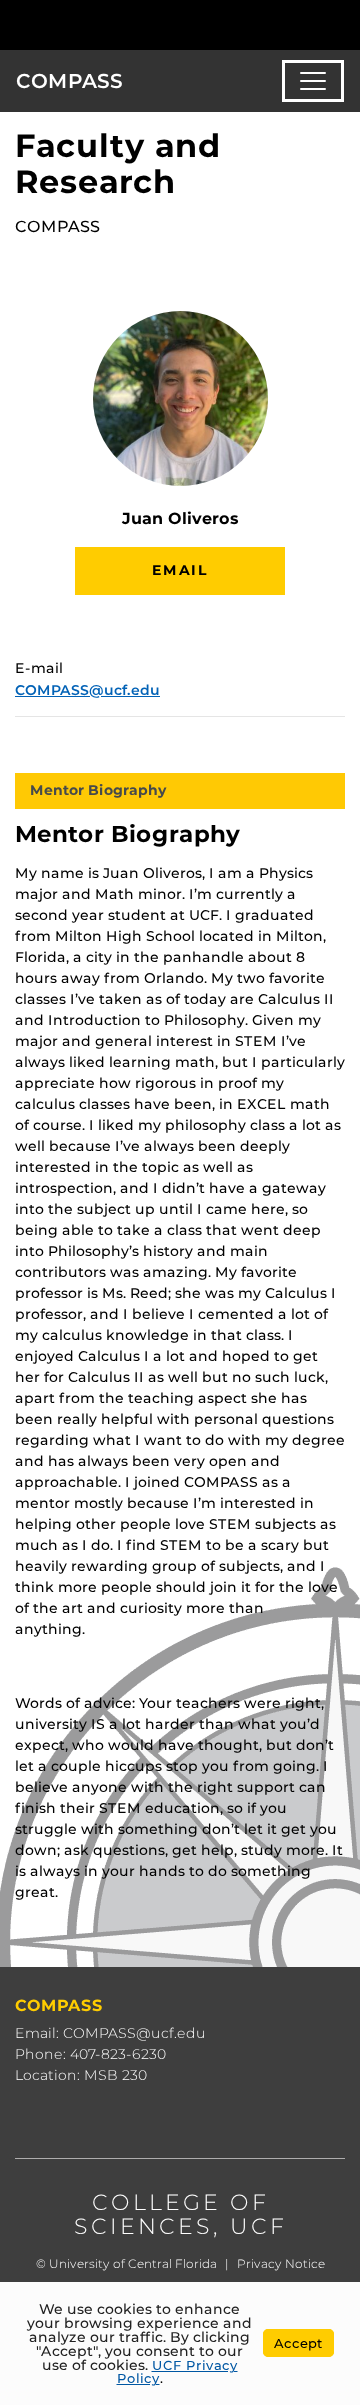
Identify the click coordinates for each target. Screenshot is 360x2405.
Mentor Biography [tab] (98, 790)
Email (180, 570)
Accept (298, 2343)
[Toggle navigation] (313, 81)
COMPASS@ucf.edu (87, 690)
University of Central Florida (133, 2263)
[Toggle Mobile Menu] (340, 23)
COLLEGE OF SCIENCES (171, 2214)
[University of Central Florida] (152, 24)
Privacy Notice (281, 2263)
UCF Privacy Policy (177, 2371)
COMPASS (69, 81)
